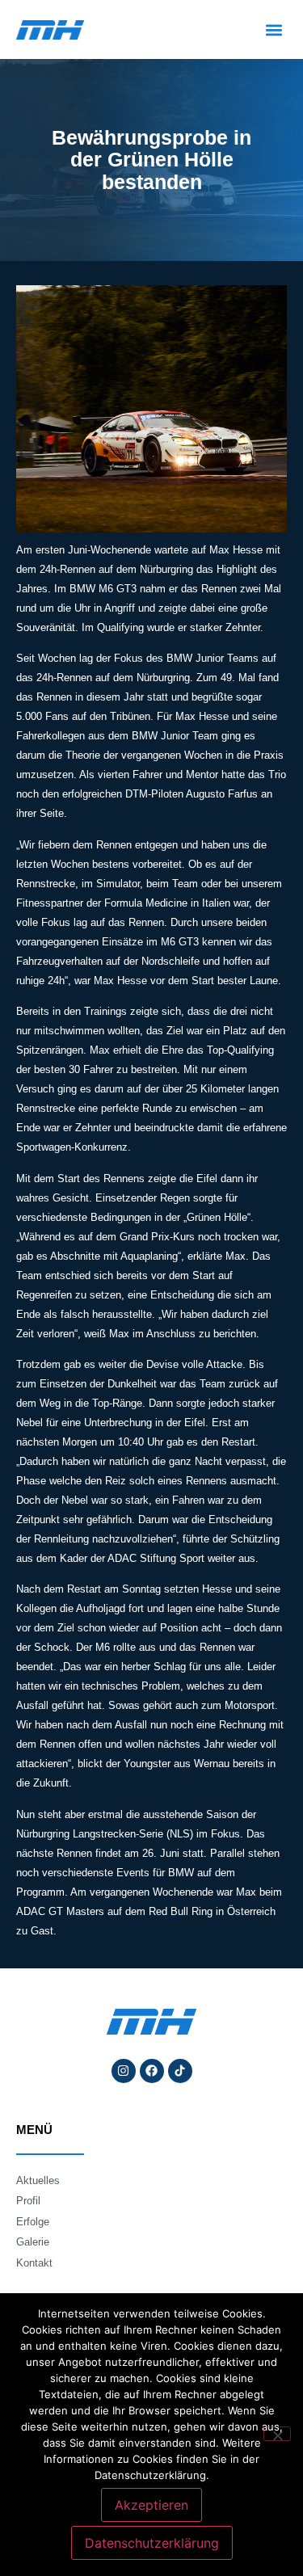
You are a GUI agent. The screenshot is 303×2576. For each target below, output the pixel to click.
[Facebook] (152, 2071)
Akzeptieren (151, 2505)
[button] (274, 29)
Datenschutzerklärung (152, 2543)
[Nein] (277, 2434)
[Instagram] (124, 2071)
